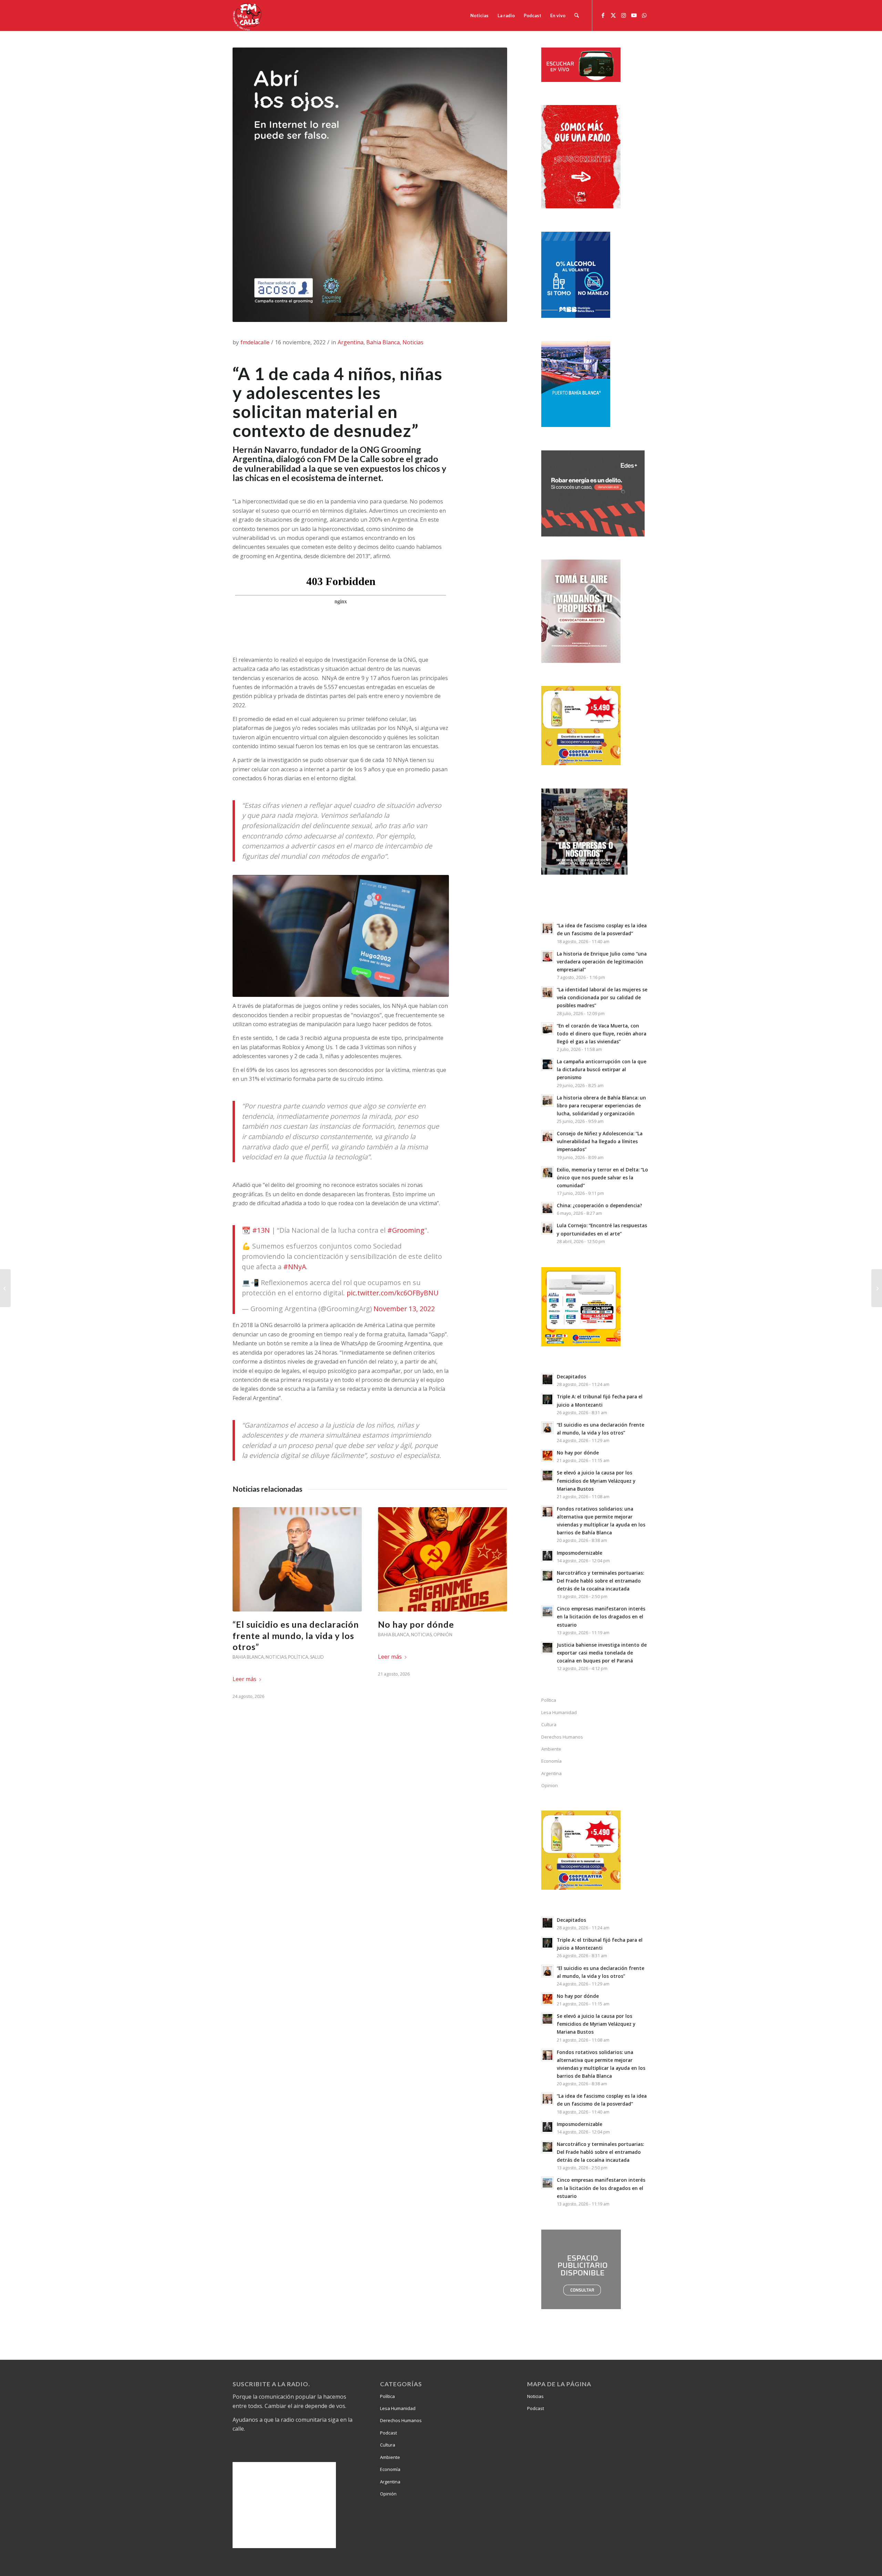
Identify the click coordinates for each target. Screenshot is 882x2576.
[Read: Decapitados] (547, 1379)
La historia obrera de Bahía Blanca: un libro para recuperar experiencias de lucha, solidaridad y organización (601, 1106)
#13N (261, 1230)
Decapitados (571, 1376)
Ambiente (551, 1749)
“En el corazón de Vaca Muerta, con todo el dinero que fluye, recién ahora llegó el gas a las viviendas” (602, 1034)
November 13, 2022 (404, 1309)
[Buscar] (577, 15)
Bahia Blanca (383, 342)
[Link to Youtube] (634, 15)
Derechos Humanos (562, 1737)
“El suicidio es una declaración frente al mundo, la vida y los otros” (296, 1635)
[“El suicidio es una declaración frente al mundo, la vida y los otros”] (297, 1559)
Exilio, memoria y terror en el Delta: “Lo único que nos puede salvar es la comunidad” (602, 1177)
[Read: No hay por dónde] (547, 1456)
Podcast (388, 2433)
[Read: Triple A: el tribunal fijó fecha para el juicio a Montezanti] (547, 1399)
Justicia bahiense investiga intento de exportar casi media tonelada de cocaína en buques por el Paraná (602, 1653)
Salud (317, 1657)
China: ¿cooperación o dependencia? (599, 1205)
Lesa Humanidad (559, 1712)
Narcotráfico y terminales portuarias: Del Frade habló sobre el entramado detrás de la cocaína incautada (600, 1581)
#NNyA (295, 1267)
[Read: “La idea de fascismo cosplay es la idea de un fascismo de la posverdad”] (547, 928)
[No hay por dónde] (443, 1559)
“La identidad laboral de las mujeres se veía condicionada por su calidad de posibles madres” (602, 997)
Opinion (550, 1785)
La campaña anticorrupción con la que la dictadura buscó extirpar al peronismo (602, 1069)
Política (298, 1657)
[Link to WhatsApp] (644, 15)
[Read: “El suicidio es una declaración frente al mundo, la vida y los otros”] (547, 1428)
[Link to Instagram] (624, 15)
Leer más (244, 1679)
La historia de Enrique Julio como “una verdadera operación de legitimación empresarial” (602, 962)
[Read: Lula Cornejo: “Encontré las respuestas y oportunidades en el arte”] (547, 1228)
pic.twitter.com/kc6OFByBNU (393, 1293)
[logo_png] (248, 15)
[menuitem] (479, 15)
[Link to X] (613, 15)
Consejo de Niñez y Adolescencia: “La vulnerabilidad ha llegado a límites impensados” (600, 1141)
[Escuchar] (581, 80)
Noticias (413, 342)
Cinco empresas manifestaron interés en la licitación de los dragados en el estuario (601, 1616)
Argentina (351, 342)
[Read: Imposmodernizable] (547, 1556)
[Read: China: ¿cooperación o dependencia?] (547, 1208)
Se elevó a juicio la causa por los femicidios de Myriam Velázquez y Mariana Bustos (596, 1480)
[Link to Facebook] (603, 15)
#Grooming (406, 1230)
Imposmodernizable (580, 1553)
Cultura (549, 1724)
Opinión (443, 1635)
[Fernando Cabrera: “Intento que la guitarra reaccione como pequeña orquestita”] (5, 1288)
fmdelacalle (255, 342)
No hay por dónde (416, 1624)
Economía (551, 1761)
